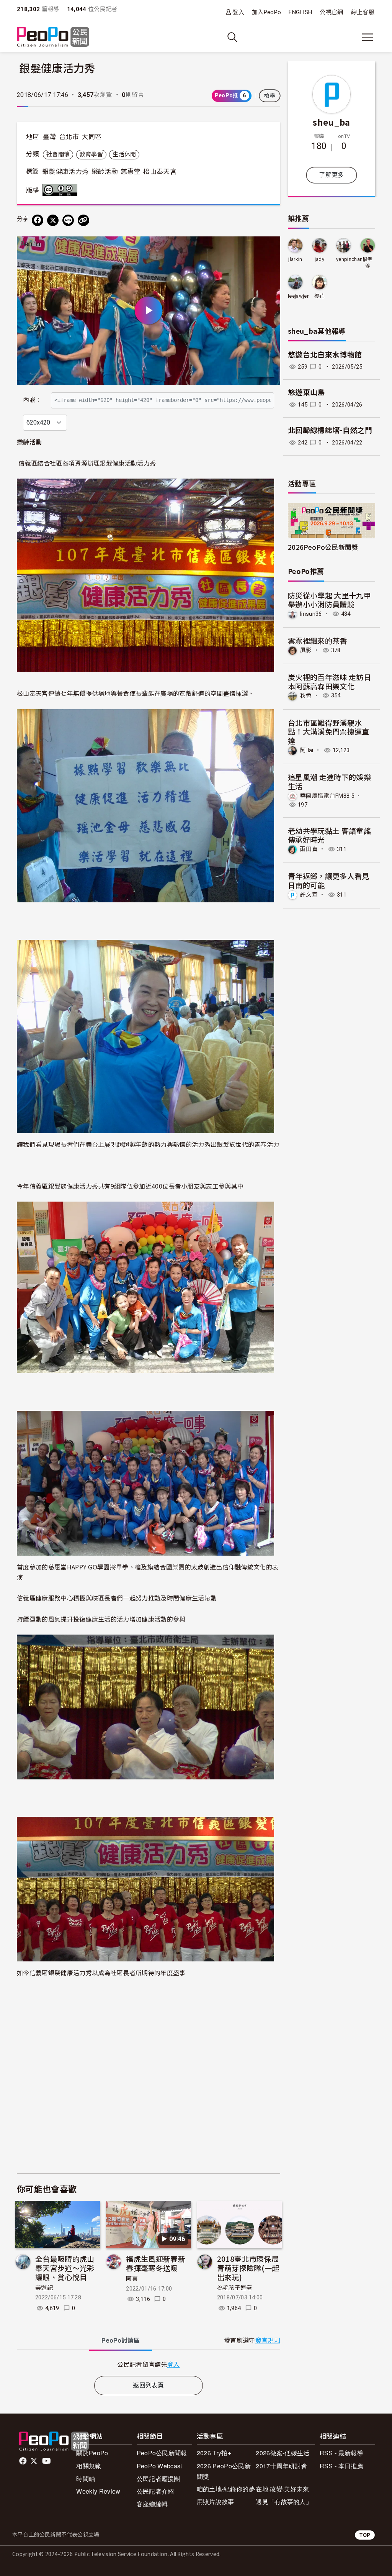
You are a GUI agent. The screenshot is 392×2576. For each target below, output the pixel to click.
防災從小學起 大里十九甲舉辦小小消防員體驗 (329, 600)
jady (319, 259)
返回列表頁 (149, 2385)
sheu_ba (331, 122)
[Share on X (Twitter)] (53, 220)
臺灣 (50, 137)
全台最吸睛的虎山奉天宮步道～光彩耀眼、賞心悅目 (65, 2268)
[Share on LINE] (68, 220)
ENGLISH (300, 12)
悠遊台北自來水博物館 (325, 355)
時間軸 (86, 2478)
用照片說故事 (216, 2501)
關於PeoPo (92, 2453)
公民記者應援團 (158, 2478)
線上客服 (363, 12)
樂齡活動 (105, 172)
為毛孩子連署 (235, 2288)
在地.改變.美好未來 (282, 2489)
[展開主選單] (367, 37)
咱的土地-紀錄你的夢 (226, 2489)
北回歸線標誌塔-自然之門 (330, 430)
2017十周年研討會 (282, 2466)
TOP (365, 2535)
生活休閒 (124, 154)
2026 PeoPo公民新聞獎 (224, 2471)
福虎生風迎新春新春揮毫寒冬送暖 (156, 2263)
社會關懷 (58, 154)
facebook (24, 2461)
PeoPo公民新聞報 (162, 2453)
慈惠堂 (131, 172)
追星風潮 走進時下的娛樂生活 (329, 781)
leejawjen (299, 296)
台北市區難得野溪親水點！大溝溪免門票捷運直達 (329, 732)
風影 (306, 650)
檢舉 (270, 96)
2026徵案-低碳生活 (283, 2453)
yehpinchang (351, 259)
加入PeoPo (266, 12)
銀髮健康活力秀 (65, 172)
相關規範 (89, 2466)
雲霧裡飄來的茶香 (318, 640)
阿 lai (307, 750)
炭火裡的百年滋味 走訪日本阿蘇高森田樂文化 (329, 681)
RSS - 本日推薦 (341, 2466)
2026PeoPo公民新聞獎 (323, 547)
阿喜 (132, 2279)
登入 (238, 12)
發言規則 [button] (268, 2341)
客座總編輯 (152, 2504)
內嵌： (32, 400)
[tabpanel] (149, 2364)
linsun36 (311, 614)
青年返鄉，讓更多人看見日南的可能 (329, 880)
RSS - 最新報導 (341, 2453)
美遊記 (44, 2288)
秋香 (306, 695)
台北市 (69, 137)
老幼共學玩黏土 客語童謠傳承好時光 (329, 835)
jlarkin (295, 259)
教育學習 (91, 154)
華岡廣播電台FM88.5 (327, 795)
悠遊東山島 (306, 393)
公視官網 (331, 12)
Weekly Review (98, 2491)
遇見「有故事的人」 (284, 2501)
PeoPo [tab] (121, 2341)
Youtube (47, 2461)
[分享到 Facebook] (38, 220)
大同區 (91, 137)
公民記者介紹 (155, 2491)
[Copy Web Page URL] (83, 220)
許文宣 (309, 895)
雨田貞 (309, 849)
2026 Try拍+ (214, 2453)
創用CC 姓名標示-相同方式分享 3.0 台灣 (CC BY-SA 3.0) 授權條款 (62, 190)
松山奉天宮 (160, 172)
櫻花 (319, 296)
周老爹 (368, 263)
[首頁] (53, 37)
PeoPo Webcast (159, 2466)
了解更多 (331, 175)
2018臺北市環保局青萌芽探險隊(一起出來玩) (248, 2268)
